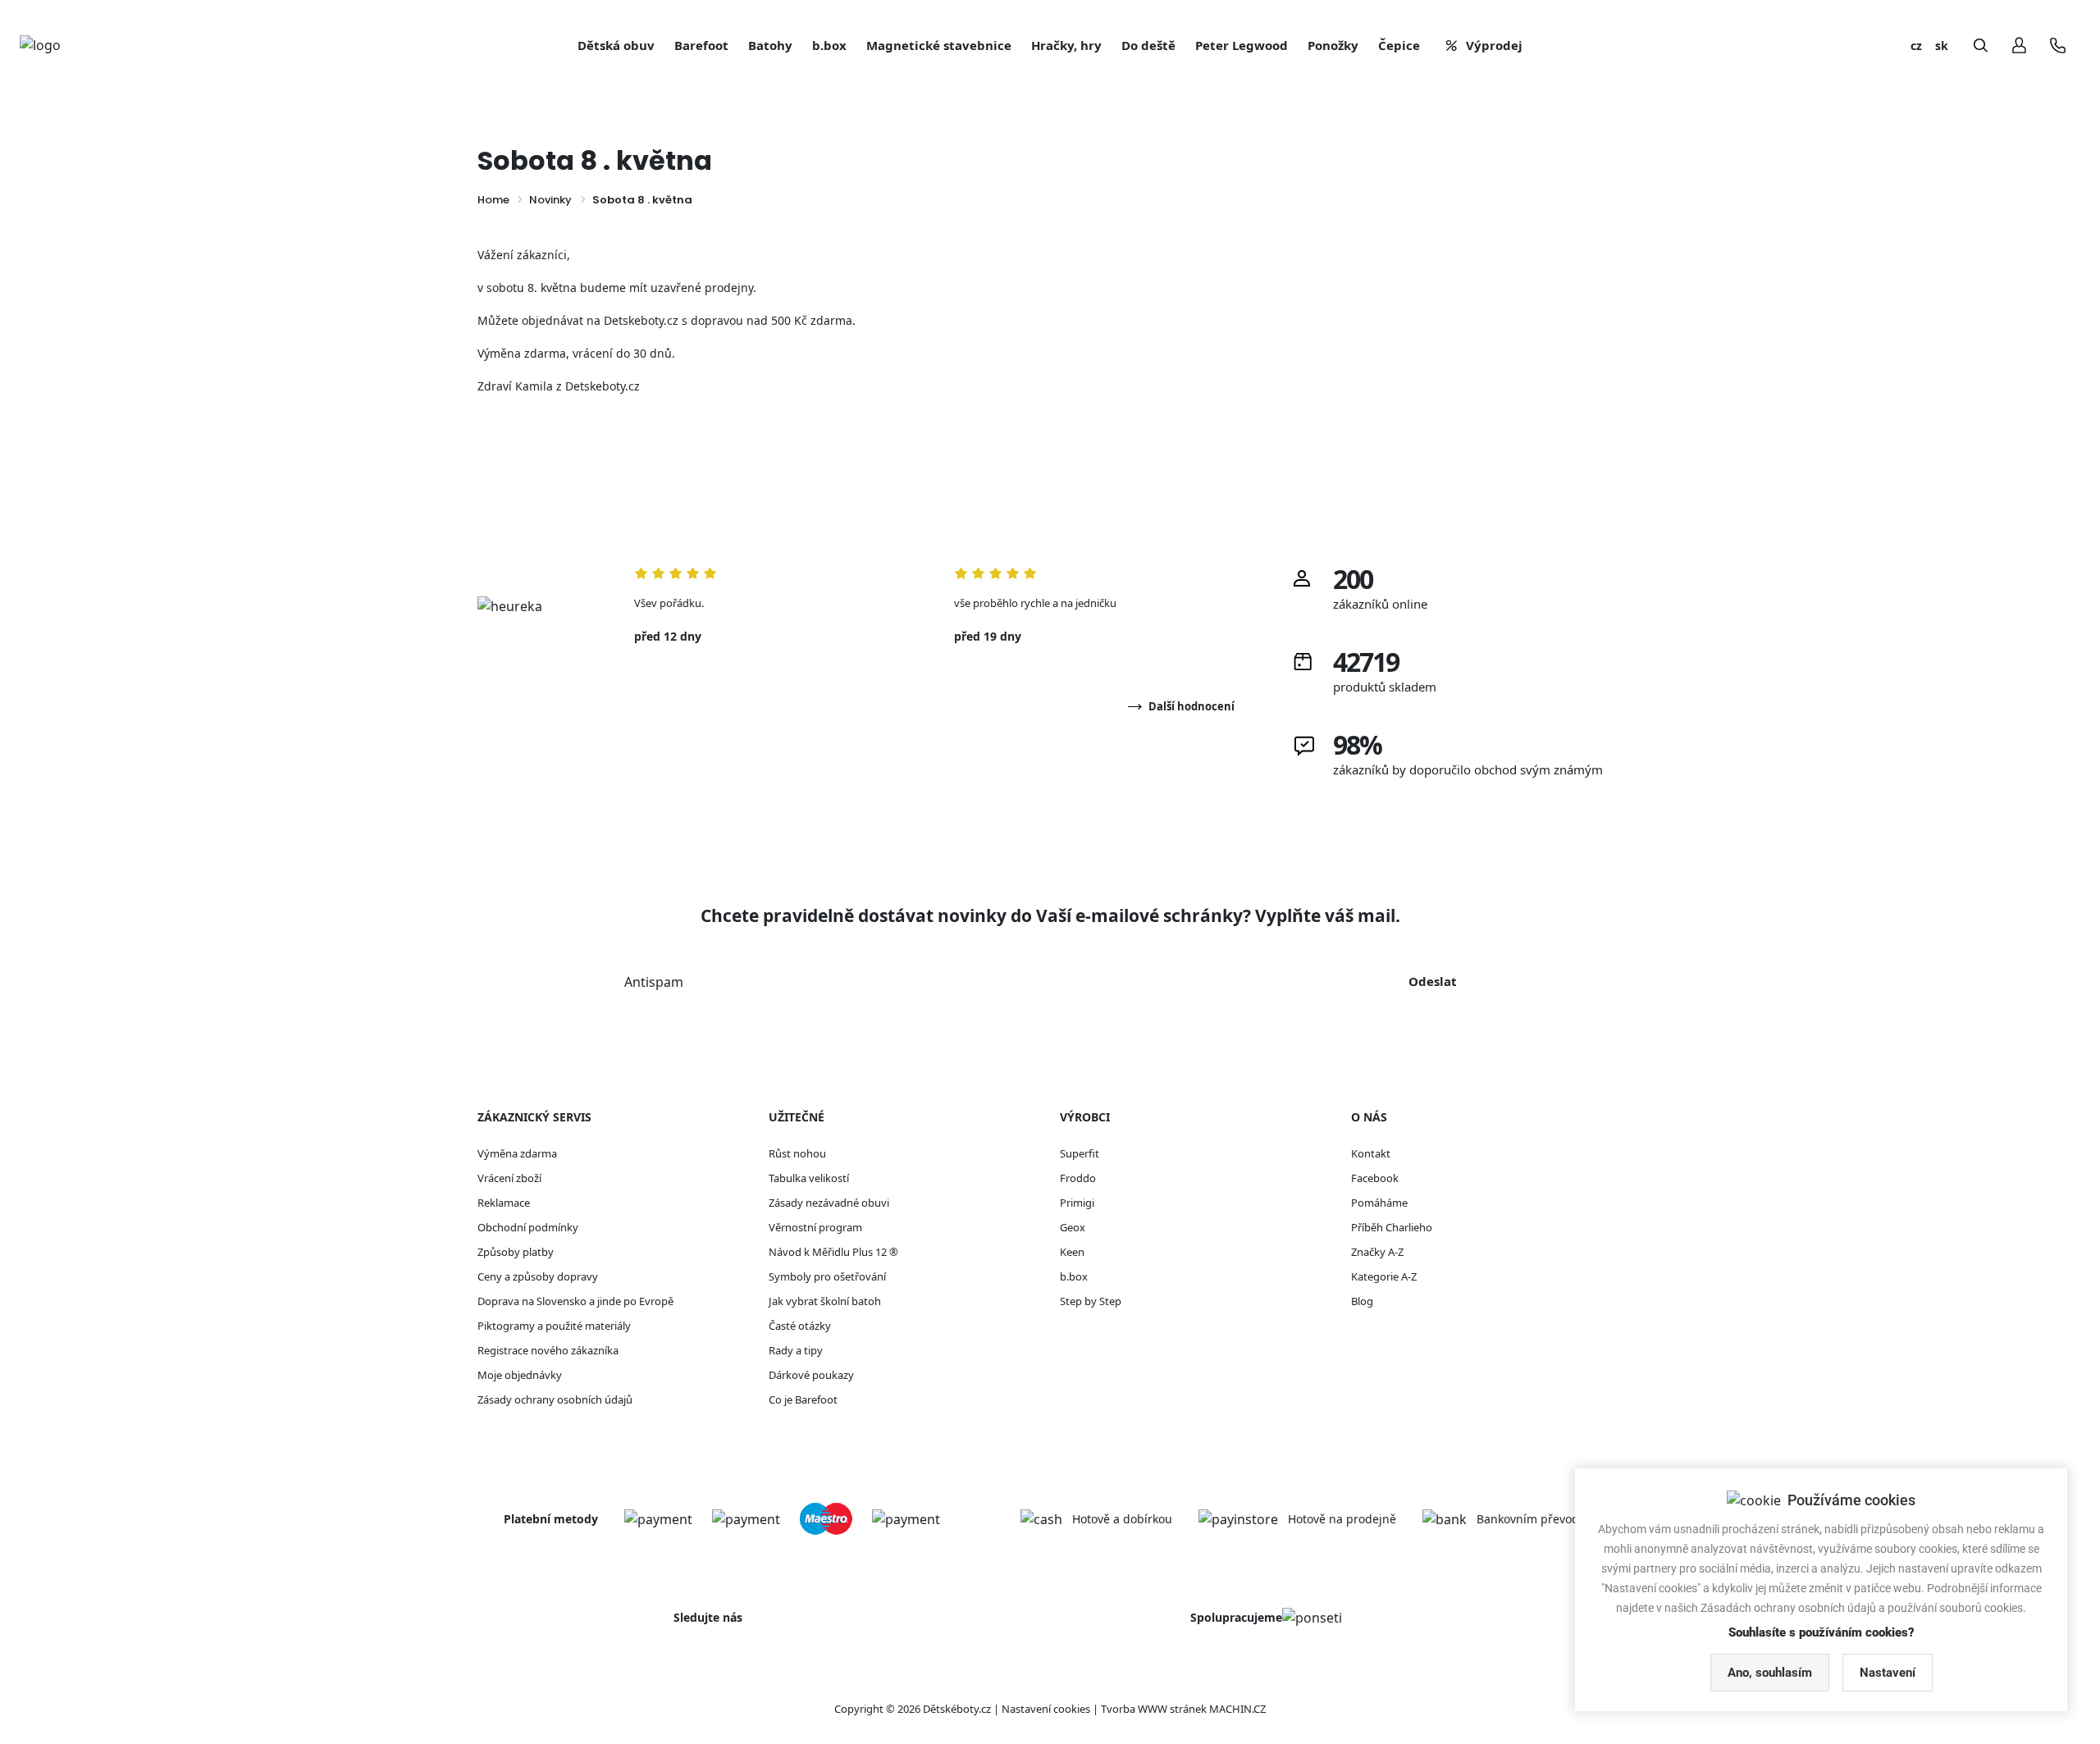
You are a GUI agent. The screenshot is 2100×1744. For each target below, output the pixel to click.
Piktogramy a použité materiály (554, 1326)
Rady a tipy (796, 1350)
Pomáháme (1379, 1203)
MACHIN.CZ (1237, 1709)
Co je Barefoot (803, 1399)
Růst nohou (797, 1153)
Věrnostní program (815, 1227)
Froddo (1078, 1178)
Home (493, 200)
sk (1942, 46)
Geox (1073, 1227)
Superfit (1080, 1153)
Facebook (1375, 1178)
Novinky (550, 200)
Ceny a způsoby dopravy (538, 1276)
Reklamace (504, 1203)
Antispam (654, 982)
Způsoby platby (516, 1252)
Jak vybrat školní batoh (825, 1301)
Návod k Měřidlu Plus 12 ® (833, 1252)
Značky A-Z (1377, 1252)
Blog (1362, 1301)
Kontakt (1371, 1153)
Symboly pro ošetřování (827, 1276)
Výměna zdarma (517, 1153)
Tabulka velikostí (809, 1178)
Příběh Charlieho (1392, 1227)
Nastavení (1888, 1673)
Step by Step (1091, 1301)
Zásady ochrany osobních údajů (555, 1399)
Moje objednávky (520, 1375)
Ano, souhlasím (1770, 1673)
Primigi (1077, 1203)
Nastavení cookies (1046, 1709)
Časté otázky (800, 1326)
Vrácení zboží (509, 1178)
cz (1916, 46)
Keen (1072, 1252)
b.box (1074, 1276)
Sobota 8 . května (642, 200)
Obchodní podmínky (528, 1227)
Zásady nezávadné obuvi (829, 1203)
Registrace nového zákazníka (548, 1350)
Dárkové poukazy (811, 1375)
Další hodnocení (1192, 706)
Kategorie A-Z (1384, 1276)
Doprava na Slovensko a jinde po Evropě (575, 1301)
